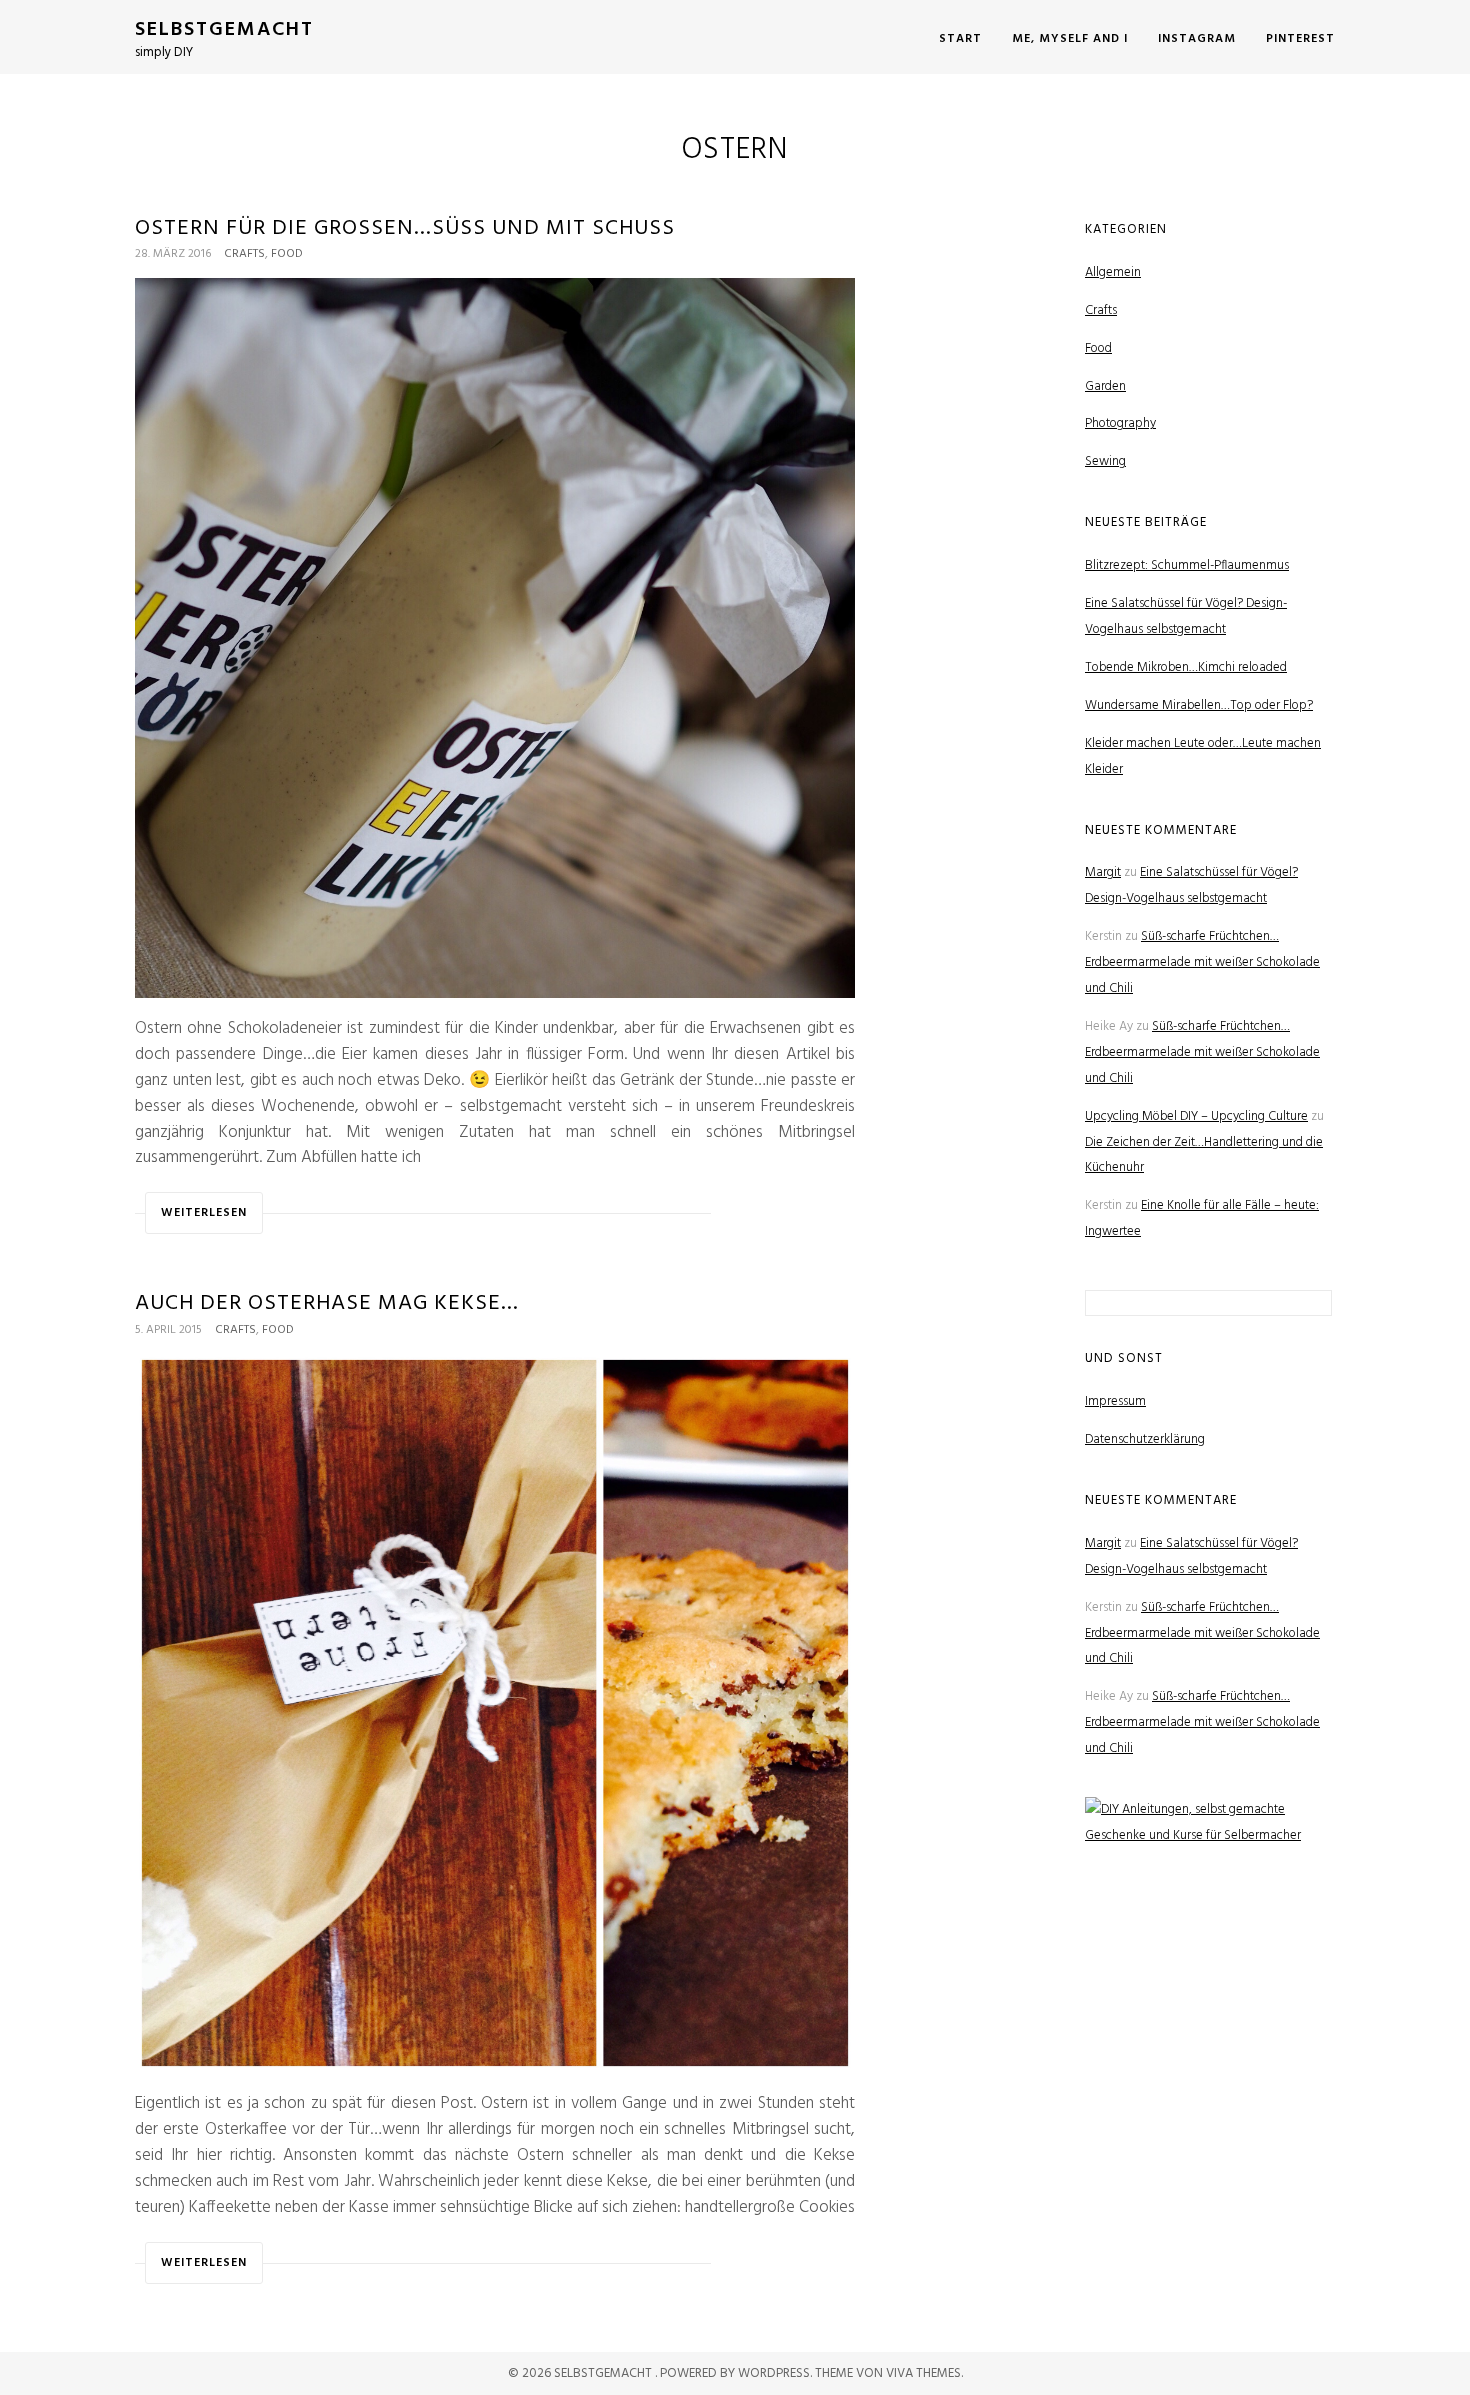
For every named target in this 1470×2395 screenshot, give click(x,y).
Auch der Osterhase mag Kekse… (327, 1303)
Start (960, 39)
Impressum (1115, 1401)
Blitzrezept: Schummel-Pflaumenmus (1187, 565)
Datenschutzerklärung (1145, 1439)
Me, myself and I (1070, 39)
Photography (1120, 423)
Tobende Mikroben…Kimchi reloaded (1186, 667)
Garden (1105, 386)
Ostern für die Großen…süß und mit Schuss (405, 228)
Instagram (1197, 39)
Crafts (244, 254)
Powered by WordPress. (737, 2373)
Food (287, 254)
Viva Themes (923, 2373)
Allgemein (1113, 272)
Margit (1103, 872)
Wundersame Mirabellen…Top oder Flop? (1199, 705)
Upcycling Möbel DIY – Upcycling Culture (1196, 1116)
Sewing (1105, 461)
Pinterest (1300, 39)
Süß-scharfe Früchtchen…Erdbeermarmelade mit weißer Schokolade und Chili (1202, 962)
